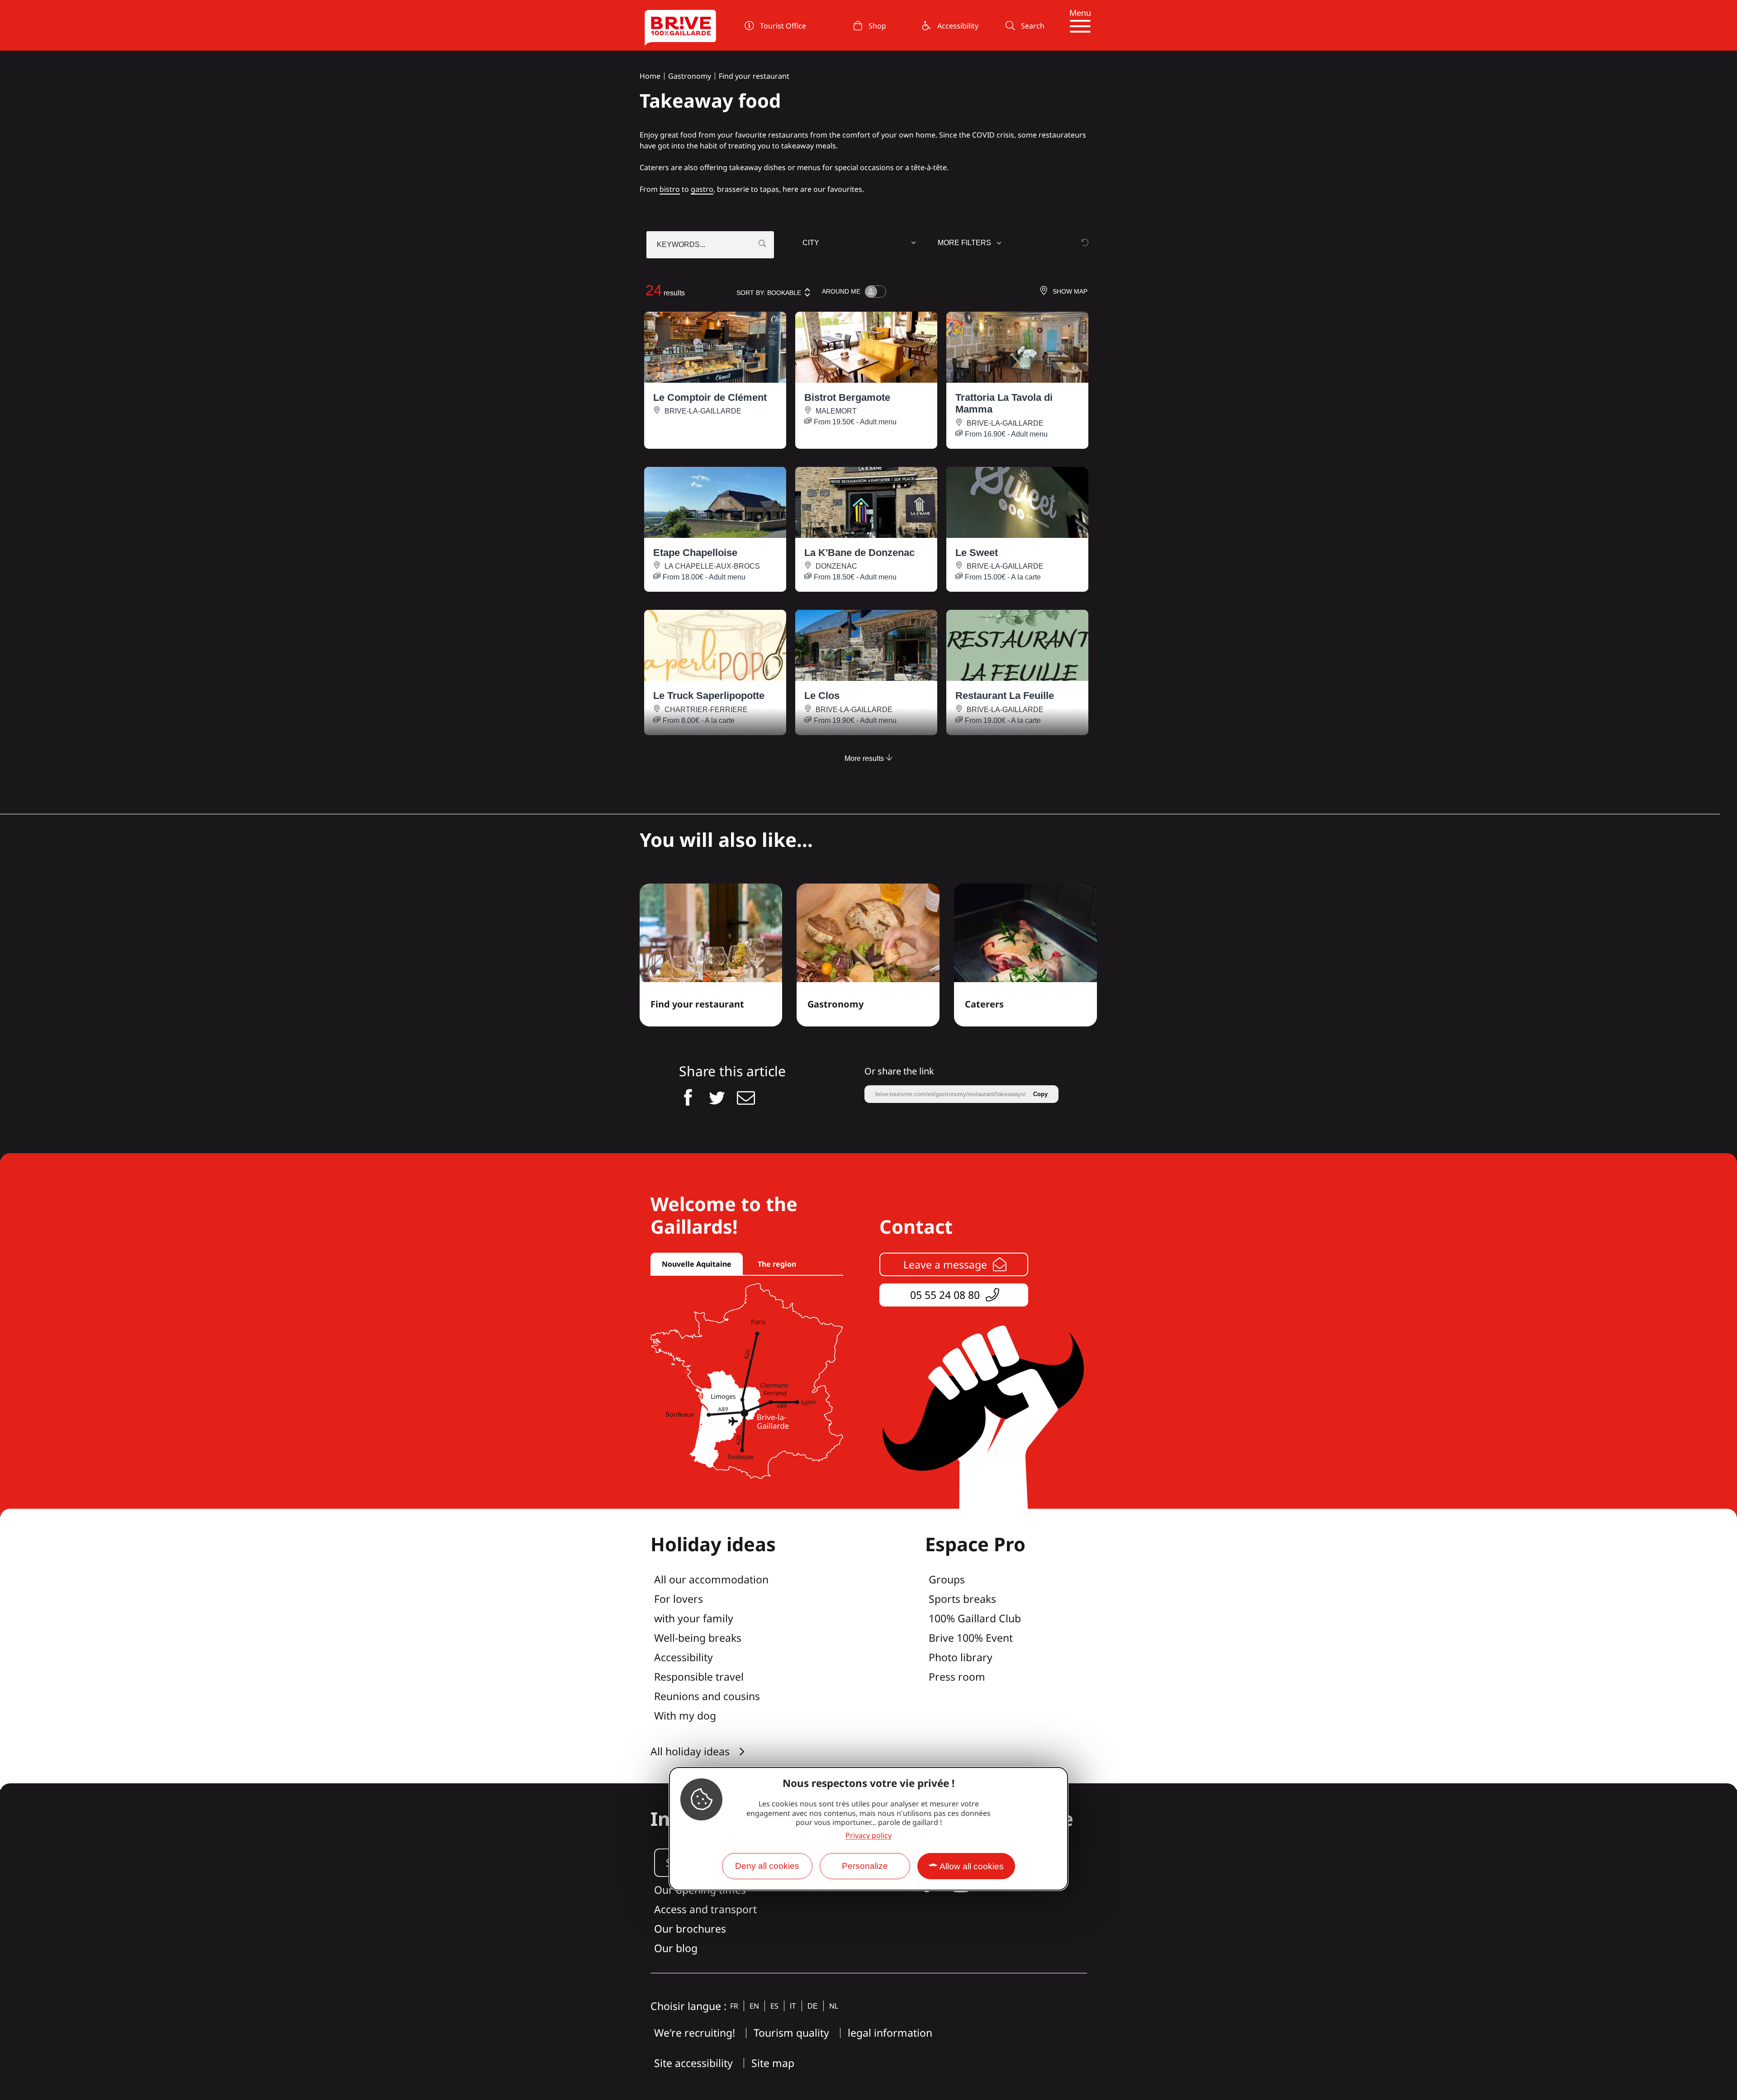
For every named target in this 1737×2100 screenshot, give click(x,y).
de (813, 2006)
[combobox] (860, 245)
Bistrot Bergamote (847, 397)
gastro (702, 189)
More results (865, 758)
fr (734, 2006)
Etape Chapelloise (695, 553)
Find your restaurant (754, 76)
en (754, 2006)
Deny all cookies (767, 1866)
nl (834, 2006)
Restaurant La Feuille (1005, 696)
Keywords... (681, 245)
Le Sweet (977, 553)
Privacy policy (868, 1835)
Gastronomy (690, 76)
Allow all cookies (972, 1866)
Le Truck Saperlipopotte (709, 696)
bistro (670, 189)
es (774, 2006)
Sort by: (769, 293)
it (793, 2006)
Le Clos (822, 696)
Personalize (865, 1866)
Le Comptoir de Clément (710, 397)
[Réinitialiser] (1085, 242)
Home (650, 76)
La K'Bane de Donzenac (859, 553)
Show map (1070, 291)
